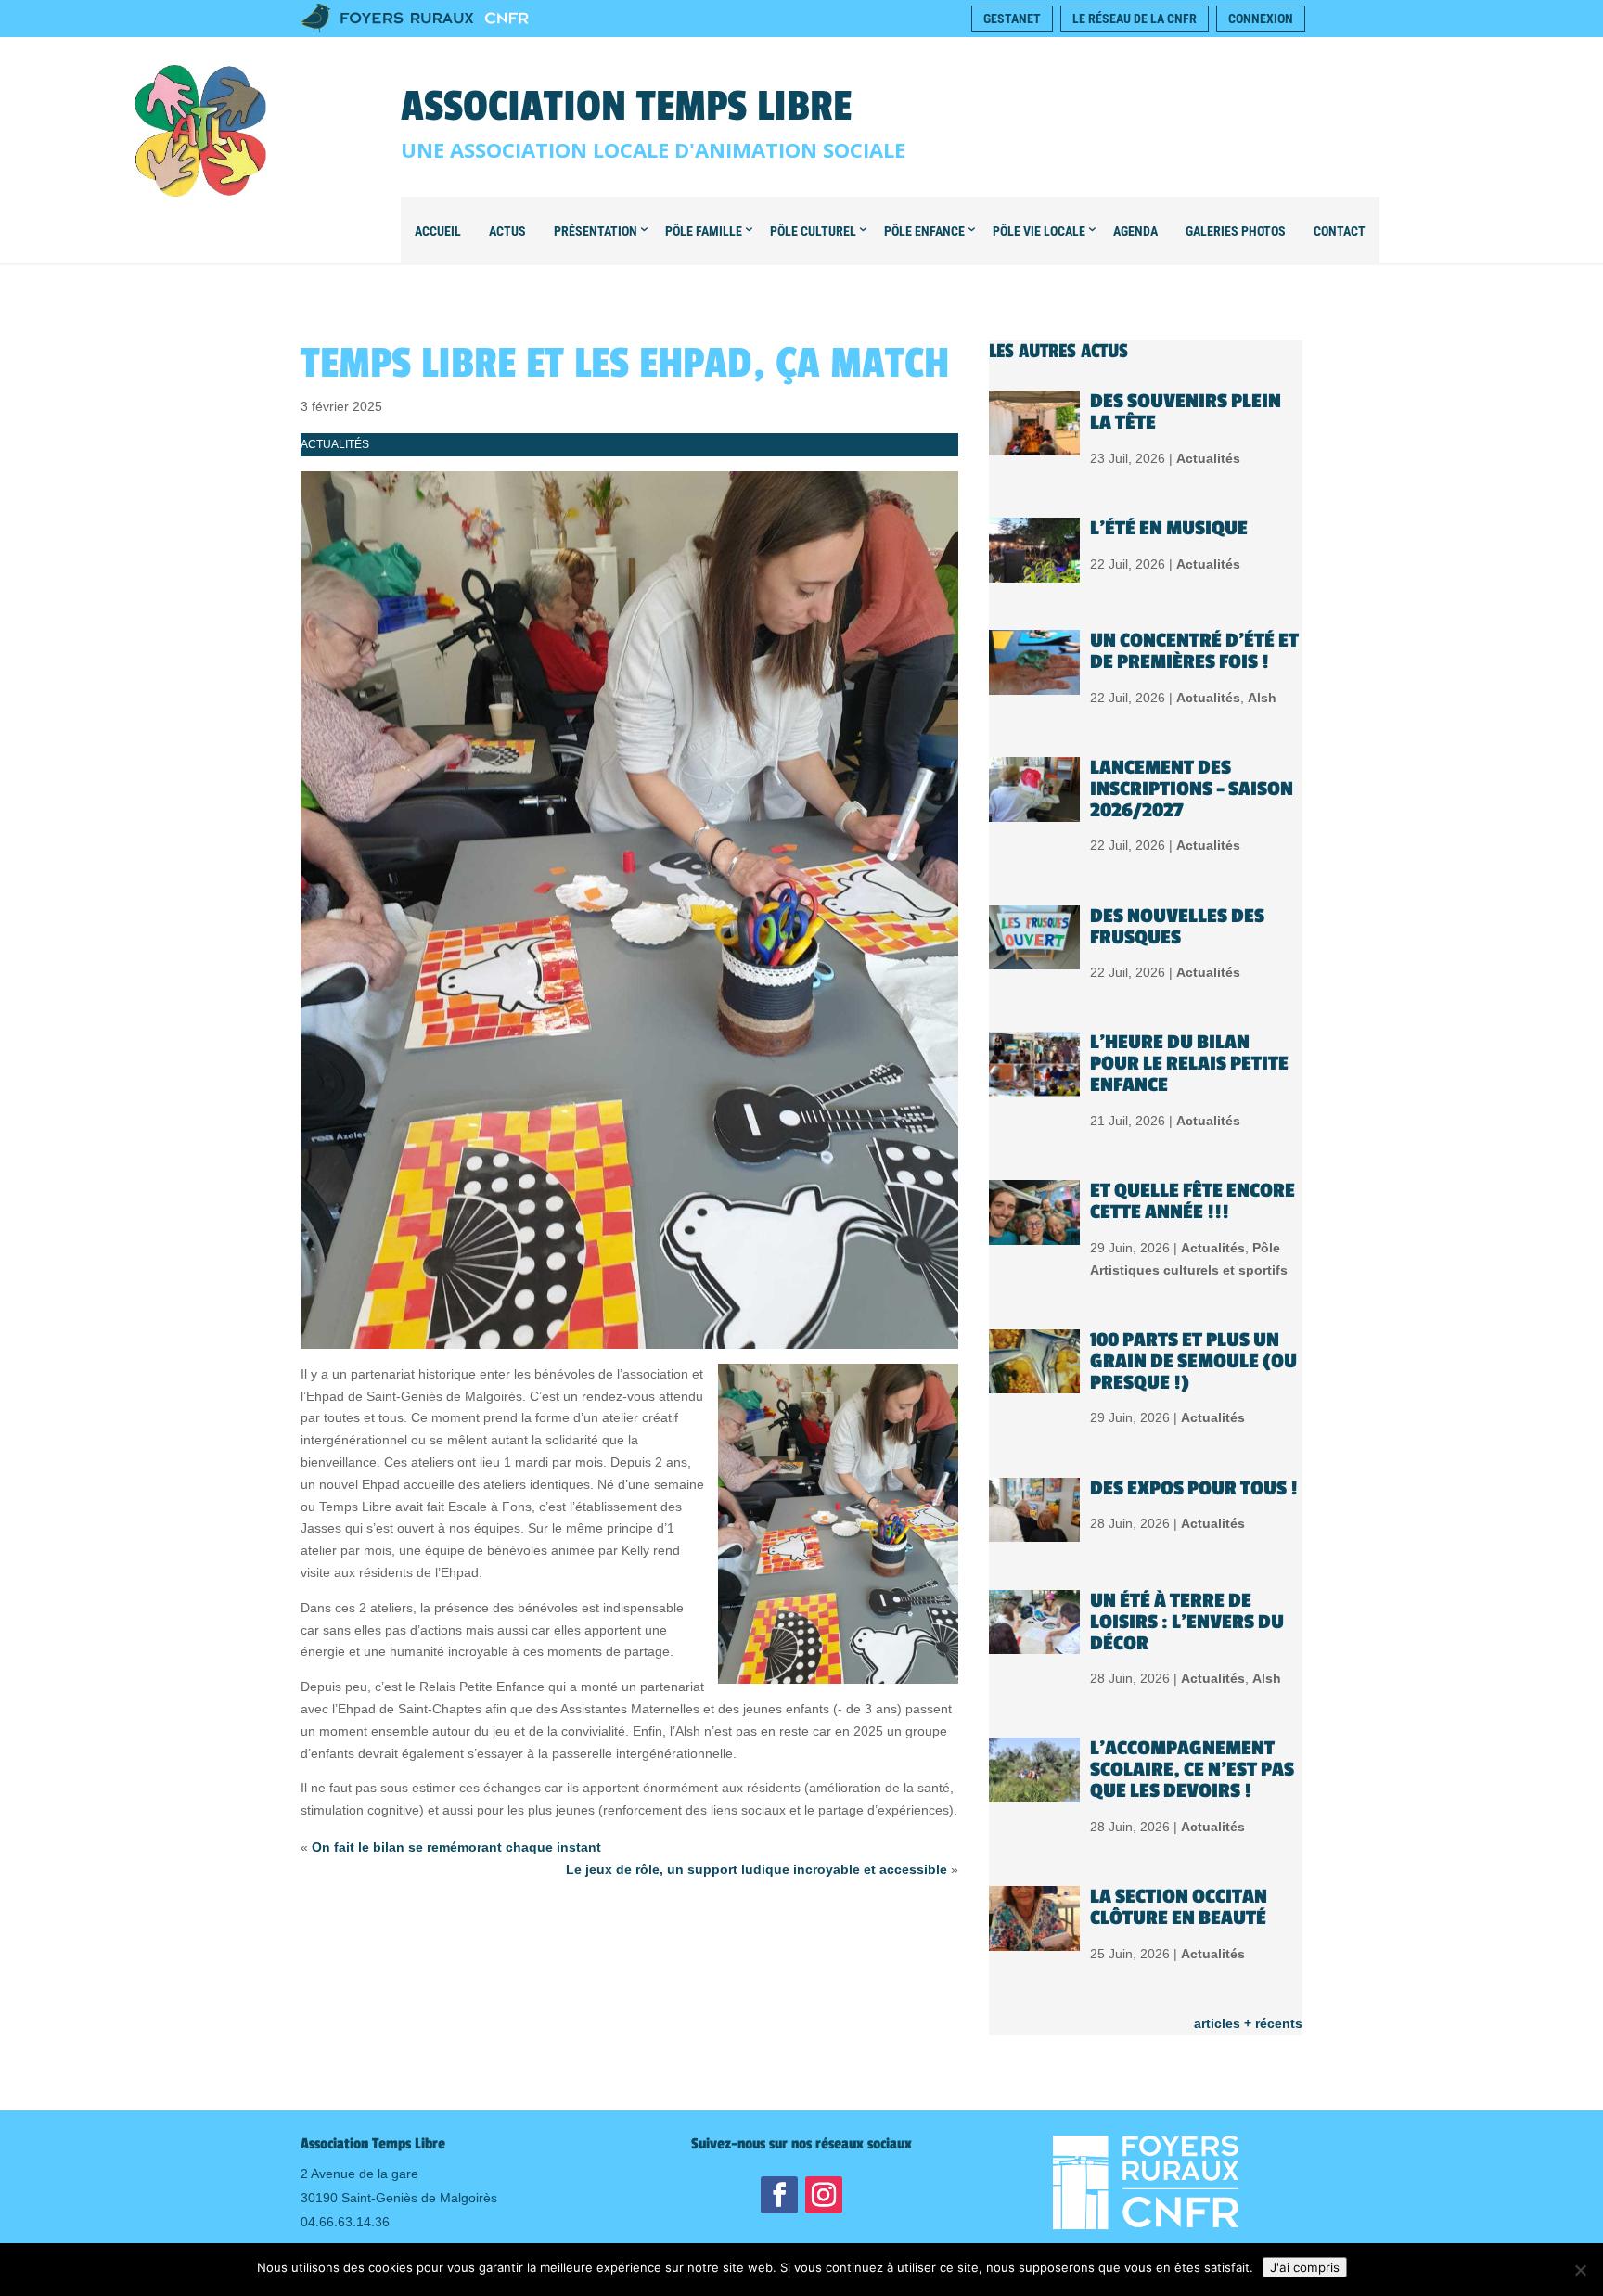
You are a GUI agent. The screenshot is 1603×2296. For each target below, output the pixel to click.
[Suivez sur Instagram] (824, 2195)
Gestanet (1012, 19)
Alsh (1262, 698)
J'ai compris (1305, 2267)
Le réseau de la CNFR (1135, 19)
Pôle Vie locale (1039, 231)
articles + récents (1248, 2023)
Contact (1340, 231)
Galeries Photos (1236, 231)
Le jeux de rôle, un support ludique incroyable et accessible (757, 1869)
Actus (507, 231)
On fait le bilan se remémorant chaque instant (456, 1847)
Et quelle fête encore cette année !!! (1193, 1201)
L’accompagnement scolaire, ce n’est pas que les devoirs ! (1192, 1770)
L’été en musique (1169, 528)
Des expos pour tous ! (1194, 1488)
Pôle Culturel (813, 231)
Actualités (335, 444)
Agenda (1135, 231)
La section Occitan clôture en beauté (1179, 1907)
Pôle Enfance (924, 231)
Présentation (596, 231)
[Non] (1580, 2270)
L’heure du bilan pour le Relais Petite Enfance (1189, 1064)
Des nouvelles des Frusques (1177, 927)
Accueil (438, 231)
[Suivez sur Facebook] (779, 2195)
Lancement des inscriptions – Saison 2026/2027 (1192, 789)
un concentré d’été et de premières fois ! (1194, 651)
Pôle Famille (704, 231)
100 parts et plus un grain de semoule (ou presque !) (1193, 1361)
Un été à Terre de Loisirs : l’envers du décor (1187, 1622)
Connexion (1261, 19)
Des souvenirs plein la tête (1186, 412)
